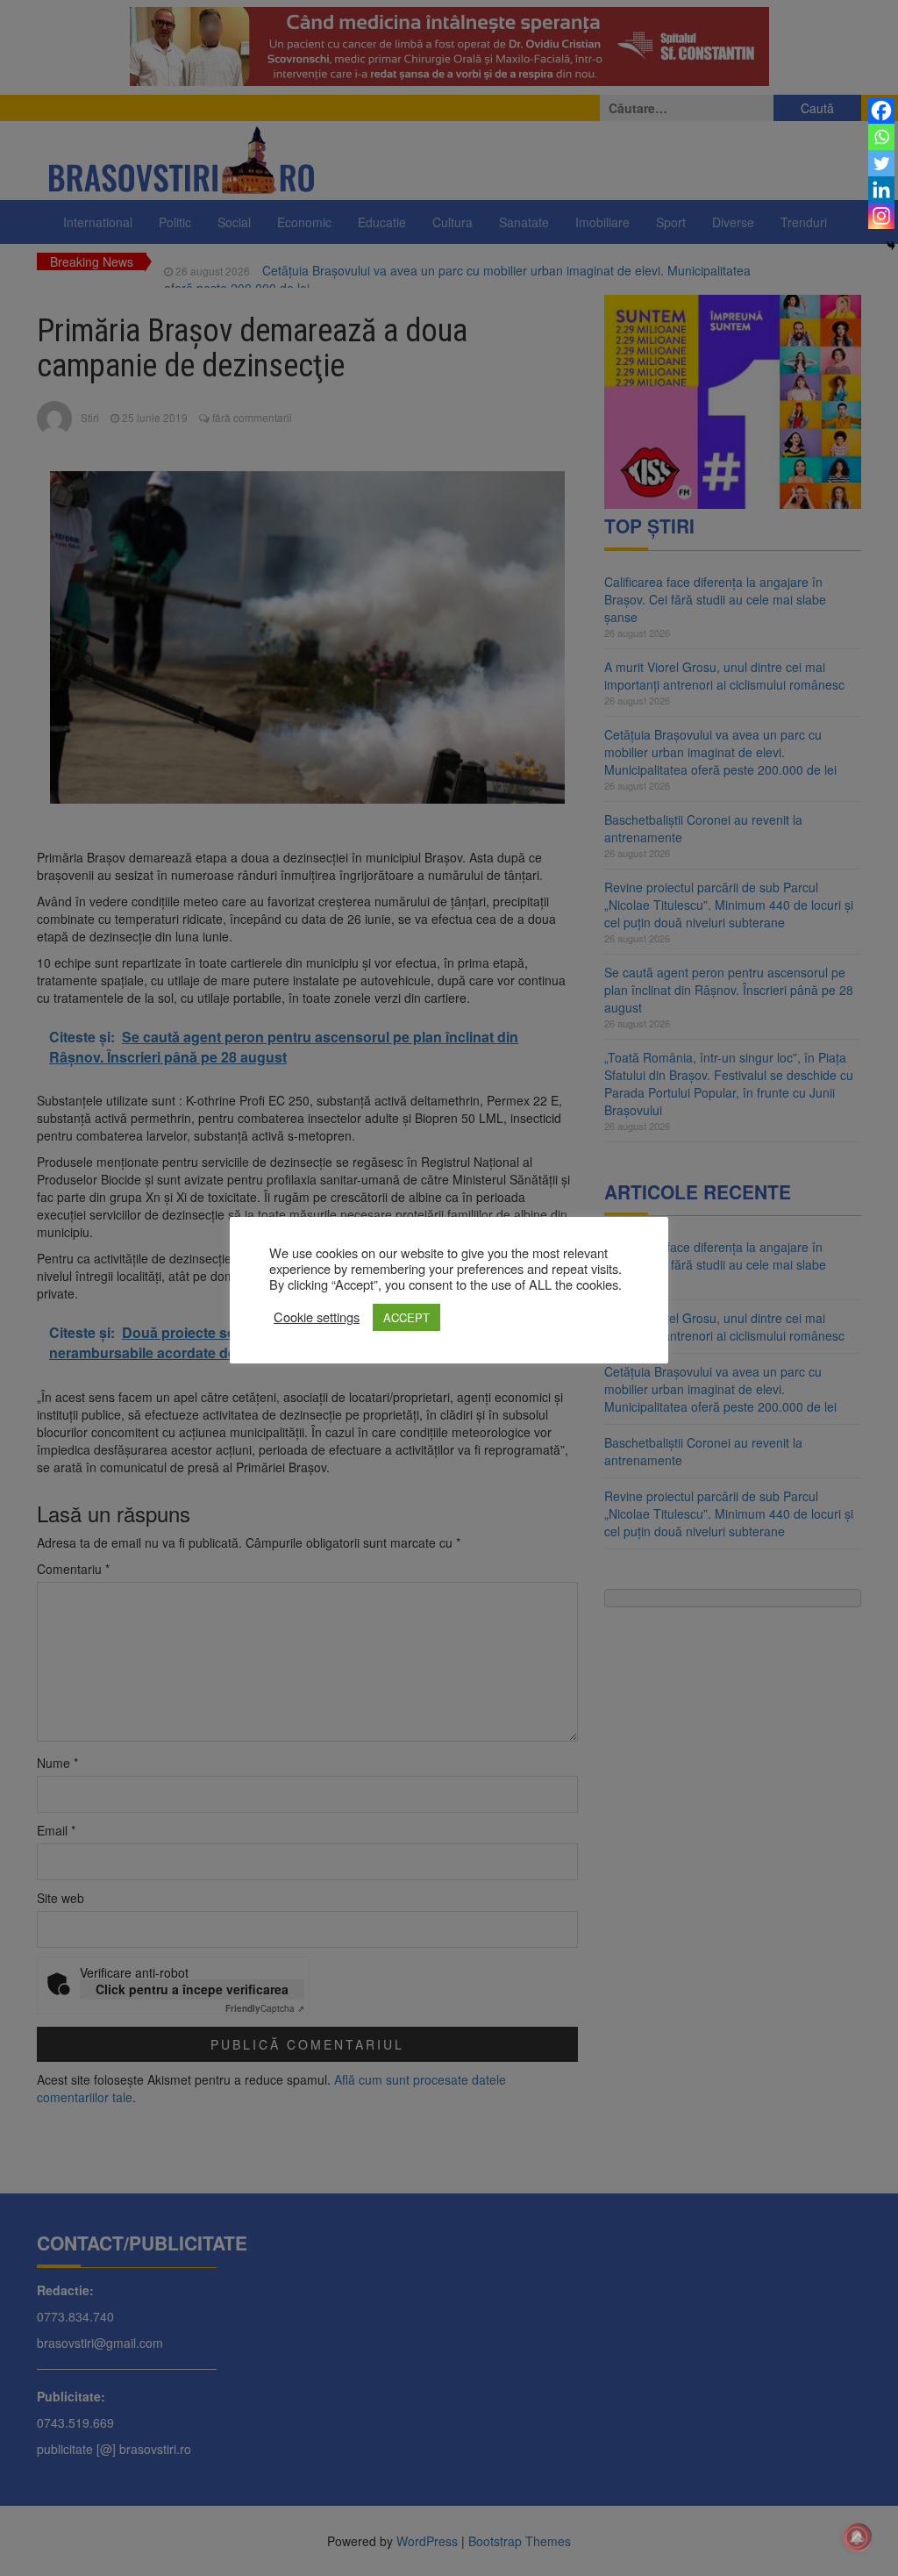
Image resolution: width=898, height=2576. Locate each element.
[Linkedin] (881, 190)
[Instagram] (881, 216)
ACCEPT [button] (406, 1317)
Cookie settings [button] (317, 1317)
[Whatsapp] (881, 137)
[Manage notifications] (857, 2537)
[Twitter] (881, 163)
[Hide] (891, 246)
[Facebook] (881, 111)
